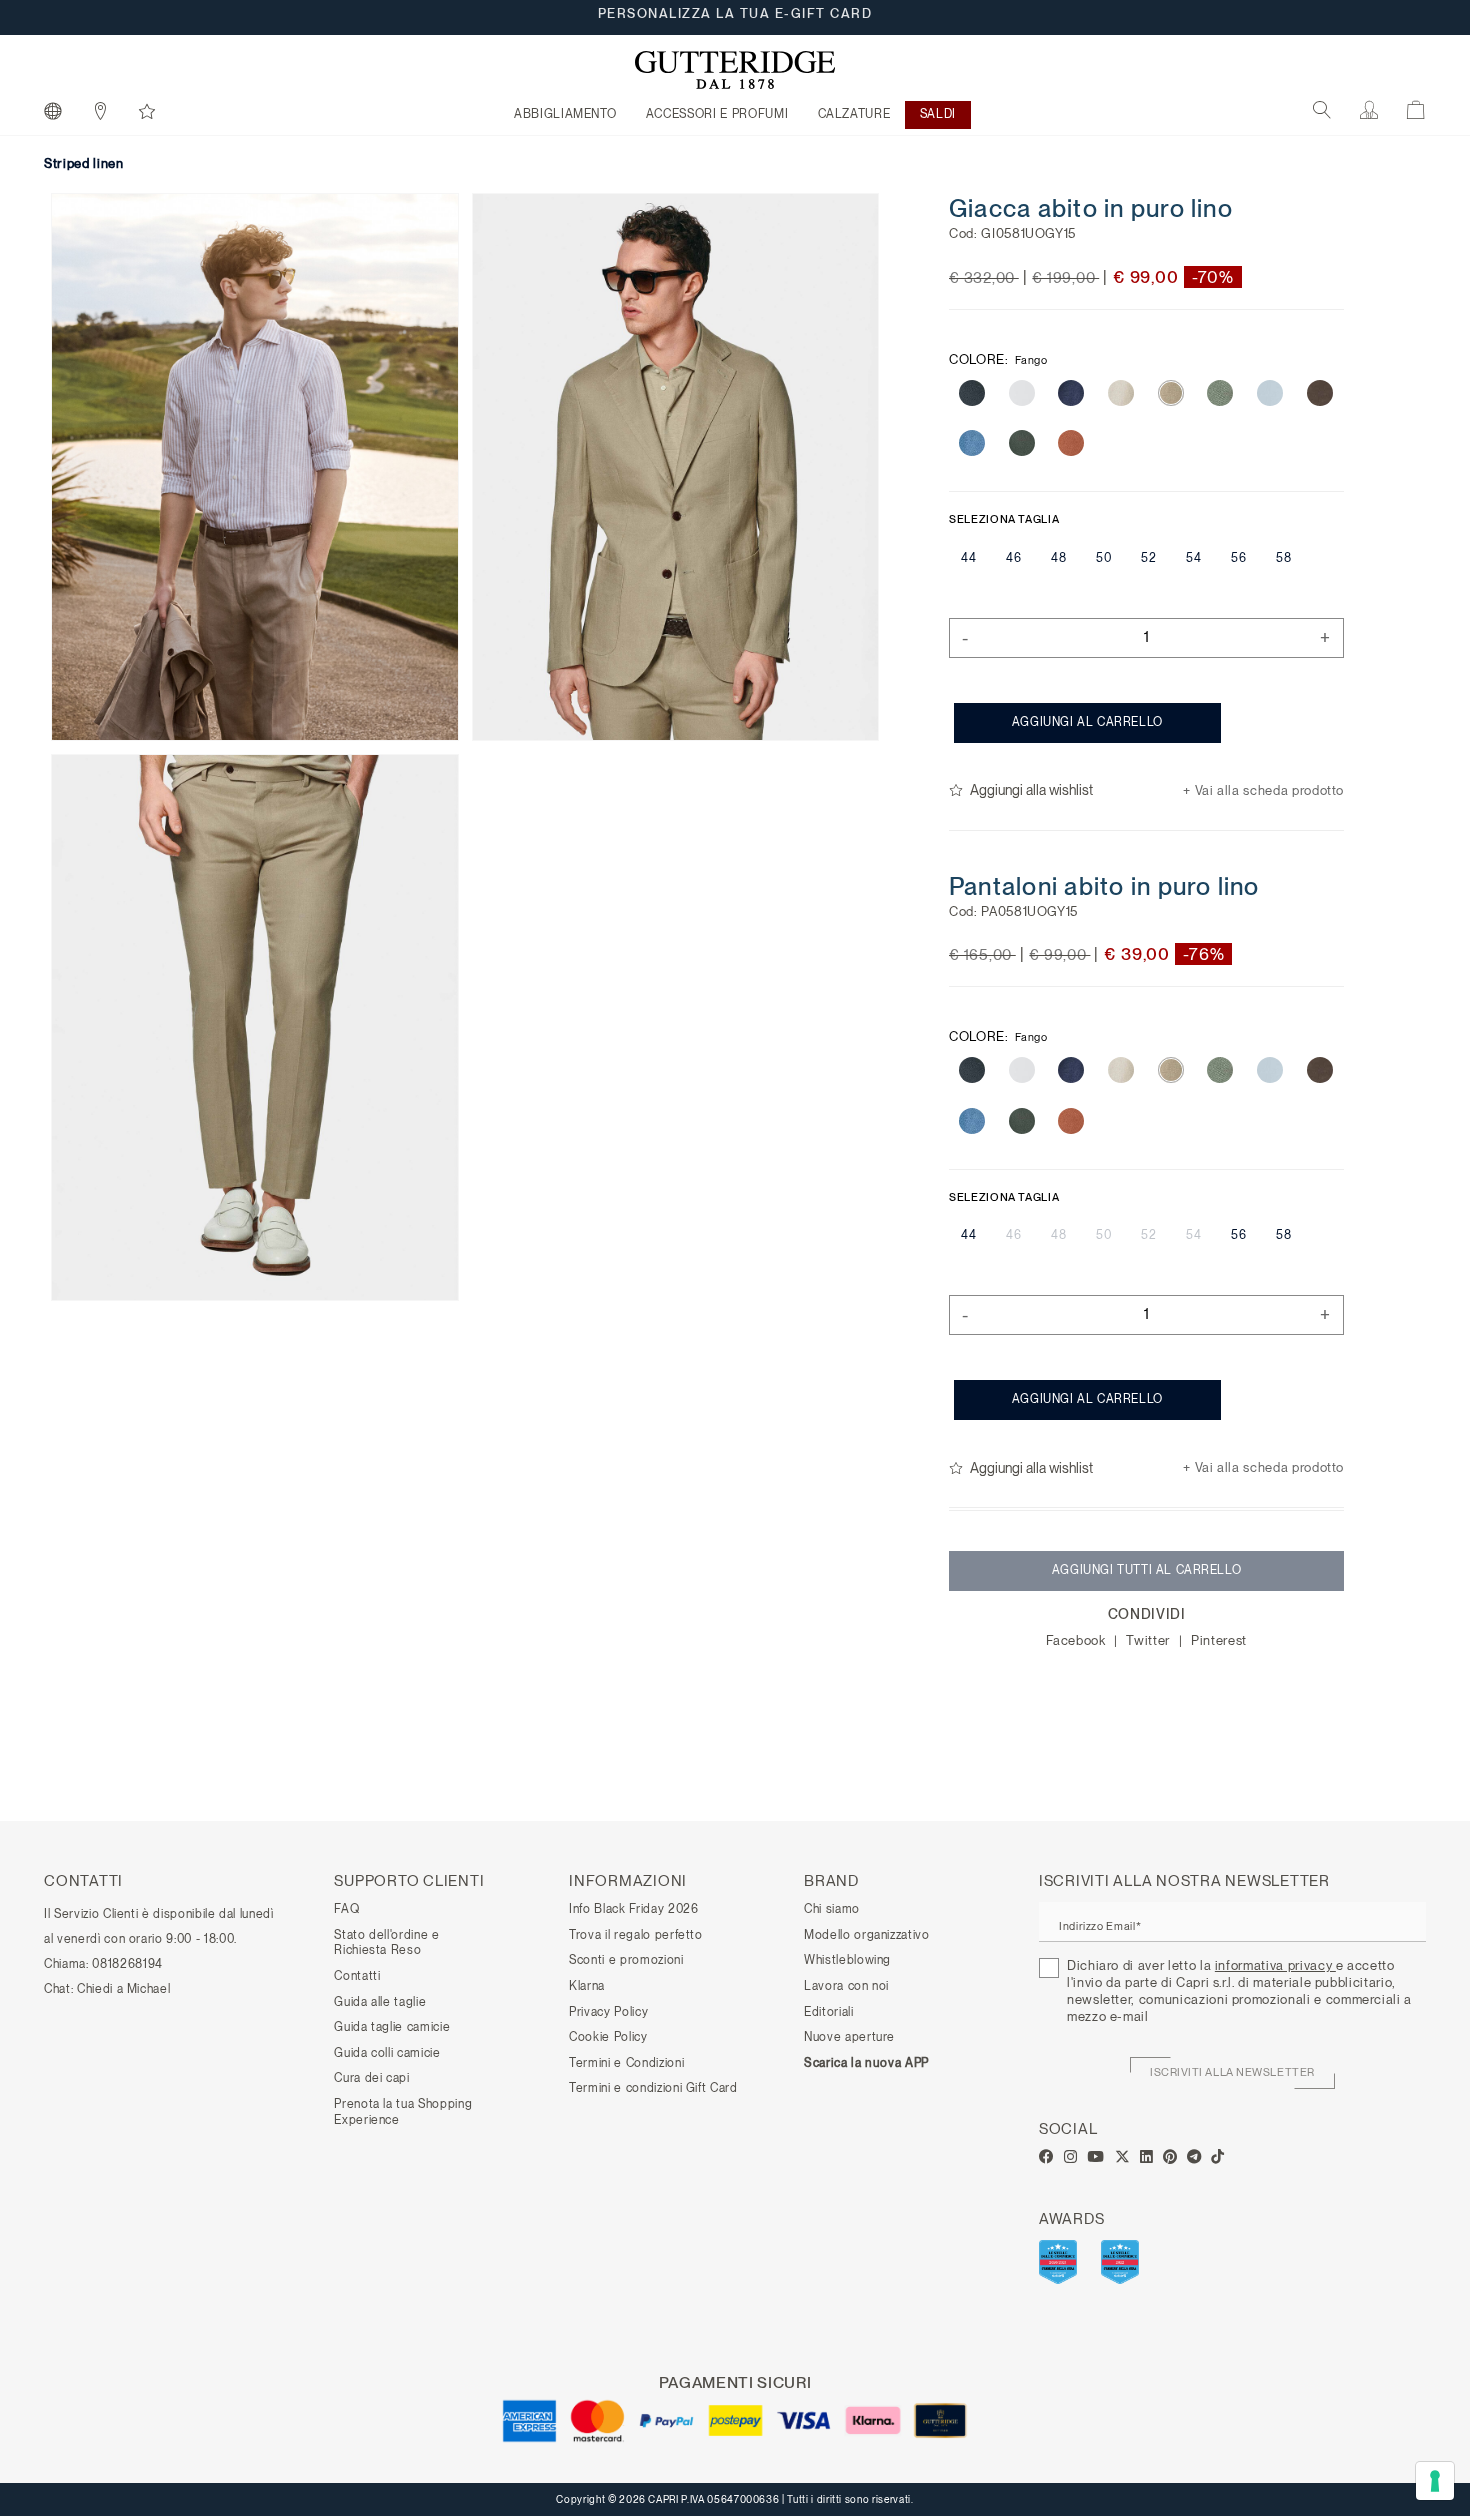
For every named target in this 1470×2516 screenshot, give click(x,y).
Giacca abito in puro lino (1091, 208)
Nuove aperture (849, 2037)
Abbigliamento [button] (565, 114)
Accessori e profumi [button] (717, 114)
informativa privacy (1275, 1965)
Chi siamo (832, 1909)
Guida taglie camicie (392, 2027)
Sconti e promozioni (626, 1960)
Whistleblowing (847, 1960)
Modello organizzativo (867, 1935)
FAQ (346, 1909)
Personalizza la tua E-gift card (735, 17)
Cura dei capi (371, 2078)
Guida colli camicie (387, 2053)
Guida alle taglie (380, 2002)
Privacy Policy (608, 2012)
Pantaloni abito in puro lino (1104, 885)
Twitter (1149, 1640)
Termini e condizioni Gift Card (653, 2088)
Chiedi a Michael (123, 1989)
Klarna (587, 1986)
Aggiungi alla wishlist (1031, 790)
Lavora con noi (846, 1986)
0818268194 (127, 1964)
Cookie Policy (608, 2037)
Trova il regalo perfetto (636, 1935)
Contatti (357, 1976)
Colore (998, 358)
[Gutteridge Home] (735, 70)
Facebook (1077, 1640)
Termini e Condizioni (626, 2063)
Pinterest (1219, 1640)
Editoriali (829, 2012)
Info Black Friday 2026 (633, 1909)
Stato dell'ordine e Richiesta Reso (386, 1943)
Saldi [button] (938, 114)
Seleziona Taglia (1004, 519)
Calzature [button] (854, 114)
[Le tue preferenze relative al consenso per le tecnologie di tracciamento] (1435, 2481)
